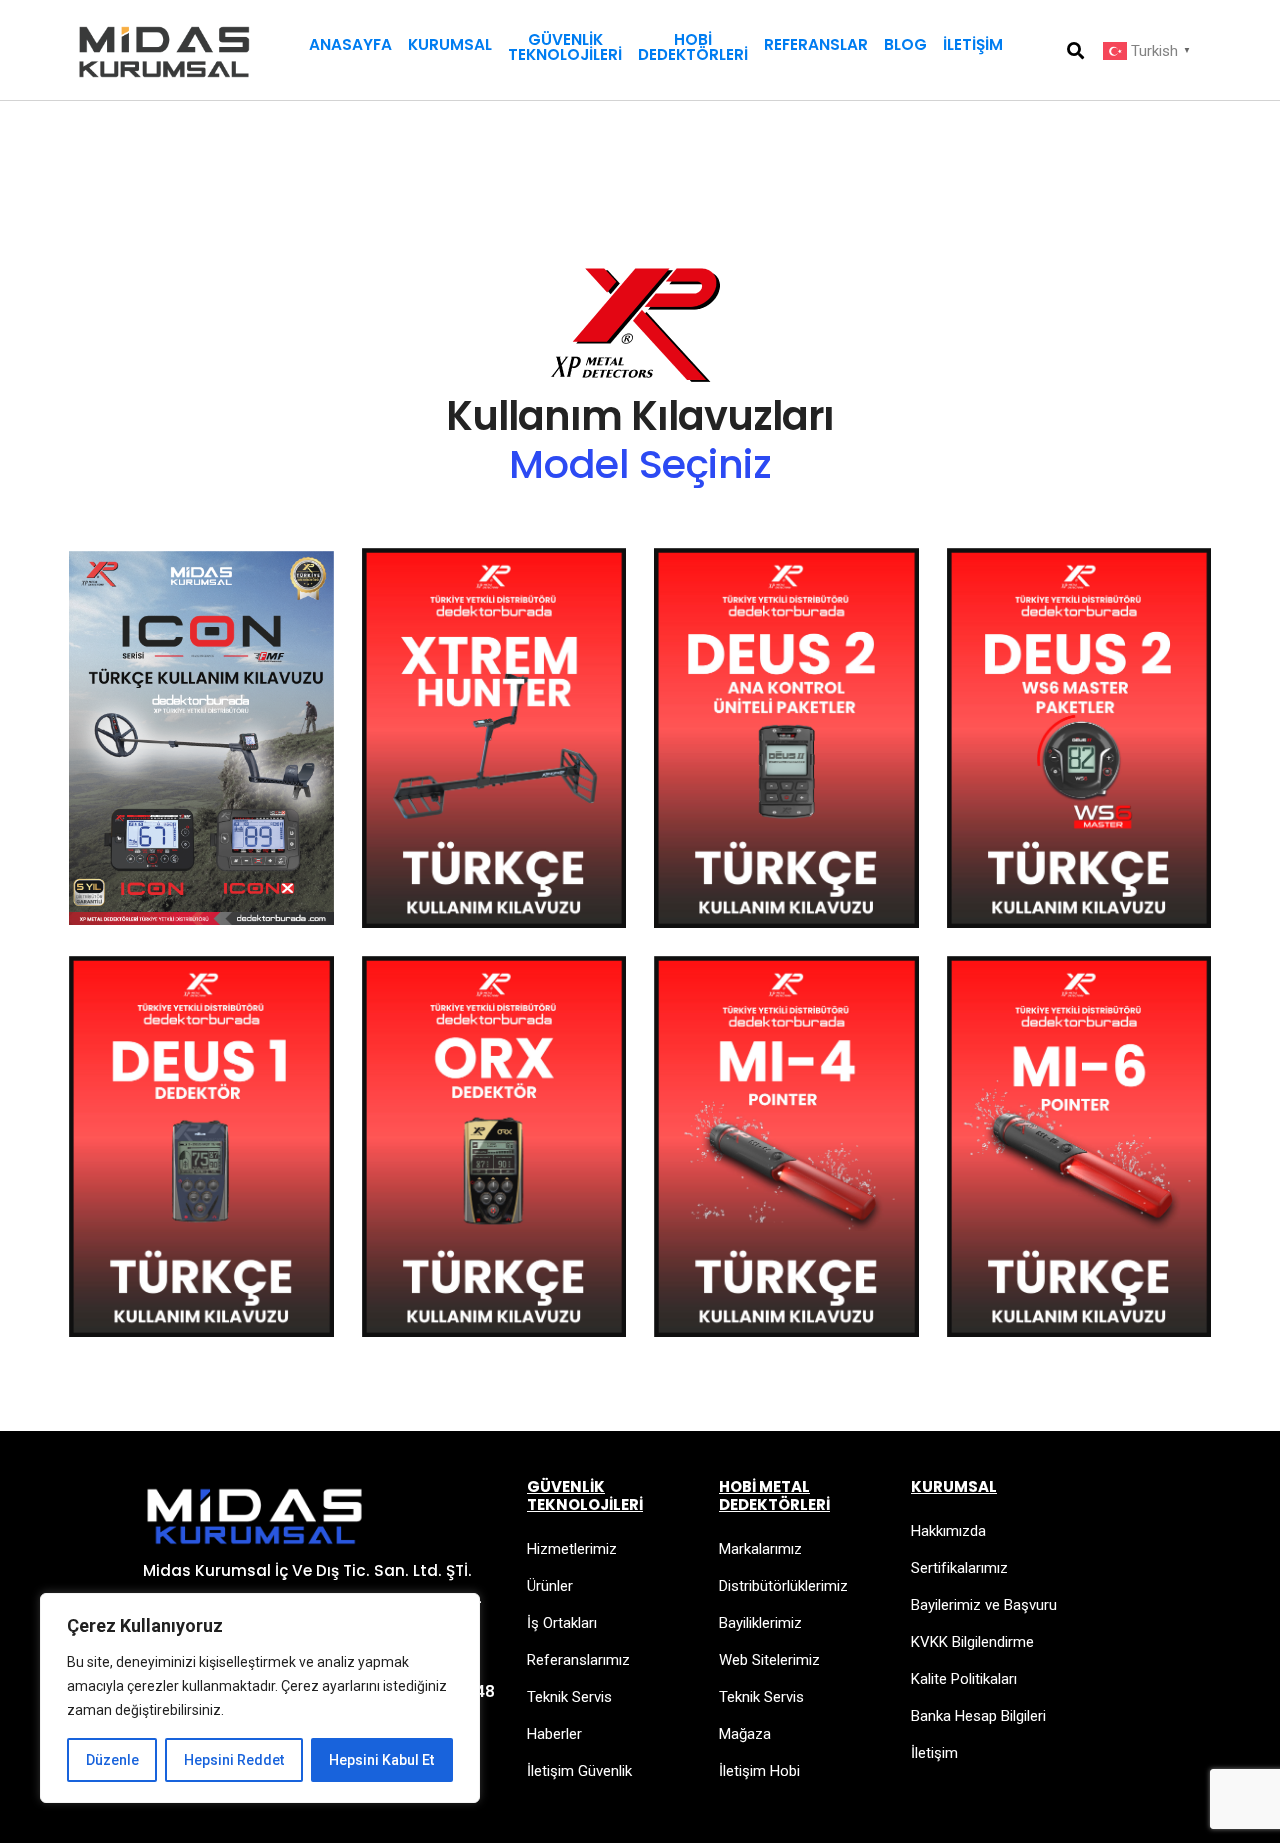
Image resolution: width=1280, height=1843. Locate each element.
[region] (260, 1698)
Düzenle (112, 1760)
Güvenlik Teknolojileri (565, 47)
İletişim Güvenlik (579, 1771)
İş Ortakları (562, 1623)
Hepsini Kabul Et (381, 1760)
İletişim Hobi (759, 1771)
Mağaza (745, 1734)
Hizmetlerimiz (572, 1549)
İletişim (973, 44)
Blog (905, 44)
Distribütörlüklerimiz (783, 1586)
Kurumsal (450, 44)
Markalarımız (760, 1549)
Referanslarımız (578, 1660)
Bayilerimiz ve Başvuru (984, 1605)
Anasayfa (350, 44)
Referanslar (816, 44)
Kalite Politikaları (964, 1679)
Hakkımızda (948, 1531)
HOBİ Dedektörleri (693, 47)
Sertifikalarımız (959, 1568)
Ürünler (550, 1586)
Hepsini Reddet (234, 1760)
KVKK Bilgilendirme (972, 1642)
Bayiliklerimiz (760, 1623)
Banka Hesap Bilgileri (978, 1716)
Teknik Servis (569, 1697)
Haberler (554, 1734)
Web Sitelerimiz (769, 1660)
